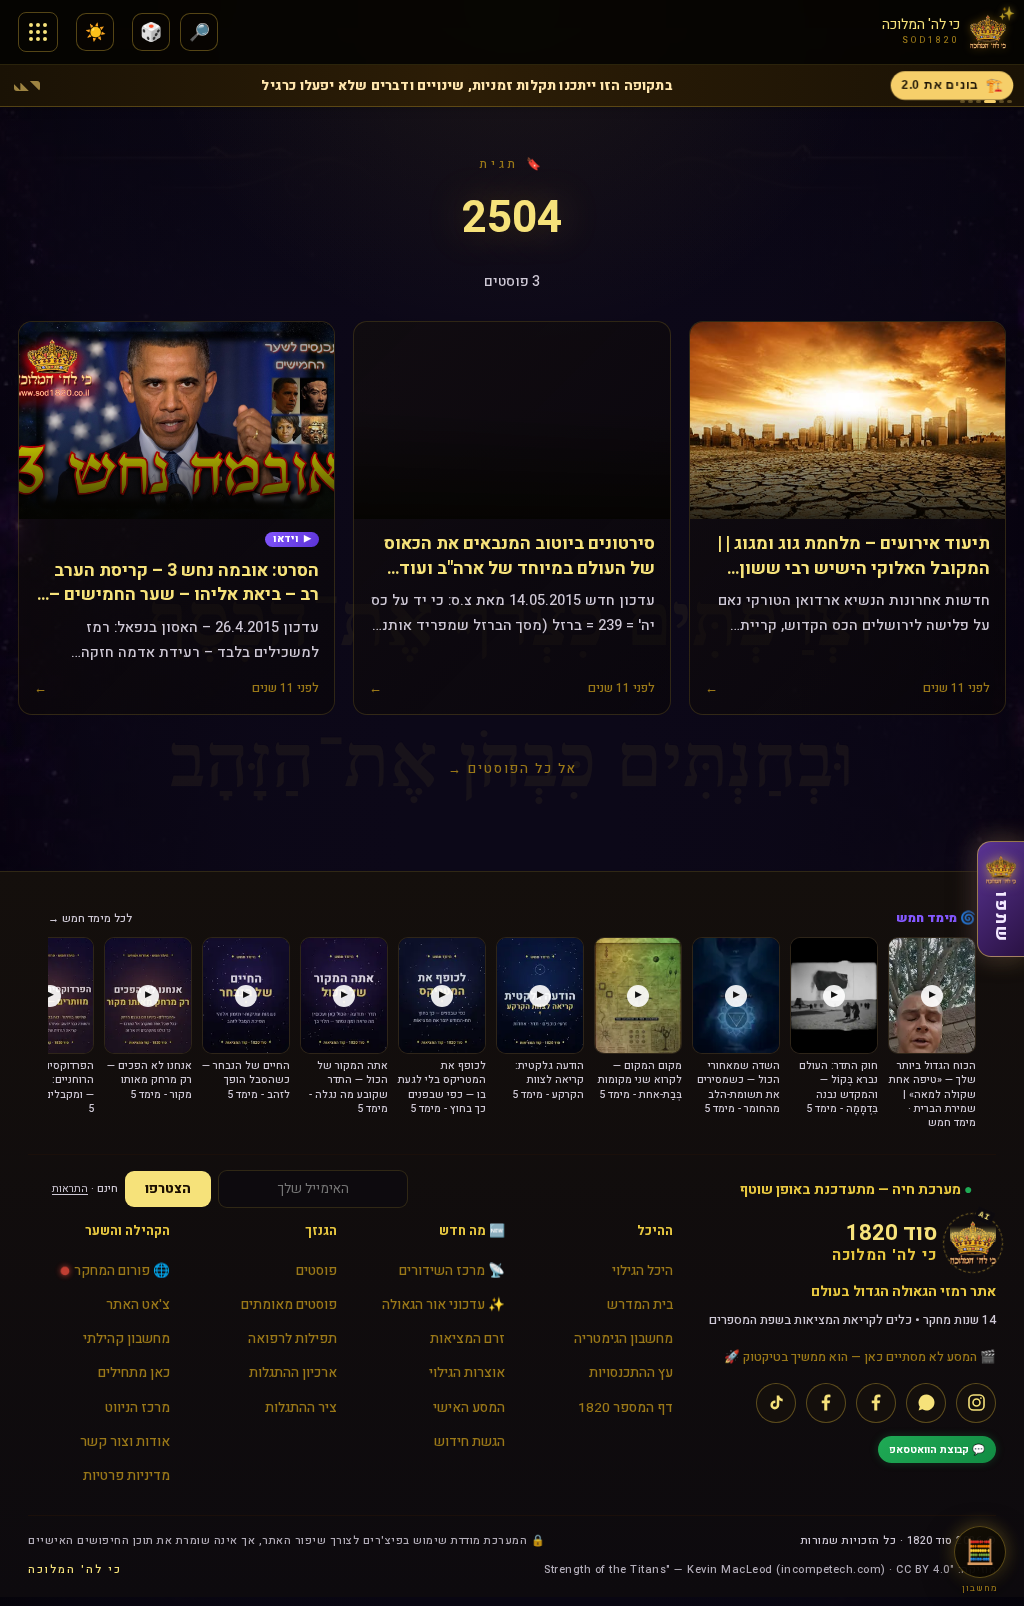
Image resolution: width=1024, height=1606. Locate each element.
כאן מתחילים (134, 1373)
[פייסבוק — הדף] (876, 1403)
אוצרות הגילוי (467, 1373)
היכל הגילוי (642, 1271)
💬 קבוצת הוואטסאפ (937, 1449)
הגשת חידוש (469, 1442)
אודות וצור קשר (125, 1442)
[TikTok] (776, 1403)
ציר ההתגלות (301, 1408)
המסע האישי (469, 1408)
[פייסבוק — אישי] (826, 1403)
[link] (292, 539)
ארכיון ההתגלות (293, 1373)
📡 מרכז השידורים (452, 1271)
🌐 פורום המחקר (122, 1271)
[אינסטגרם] (976, 1403)
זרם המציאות (467, 1339)
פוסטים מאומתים (289, 1305)
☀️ (95, 32)
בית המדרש (640, 1305)
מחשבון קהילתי (126, 1339)
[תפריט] (38, 32)
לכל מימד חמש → (90, 918)
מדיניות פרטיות (126, 1476)
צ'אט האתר (138, 1305)
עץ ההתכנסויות (631, 1373)
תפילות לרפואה (292, 1339)
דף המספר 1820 (625, 1408)
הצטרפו (168, 1189)
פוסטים (316, 1271)
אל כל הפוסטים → (512, 768)
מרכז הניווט (137, 1408)
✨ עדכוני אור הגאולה (443, 1305)
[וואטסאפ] (926, 1403)
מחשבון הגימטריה (623, 1339)
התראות (70, 1188)
